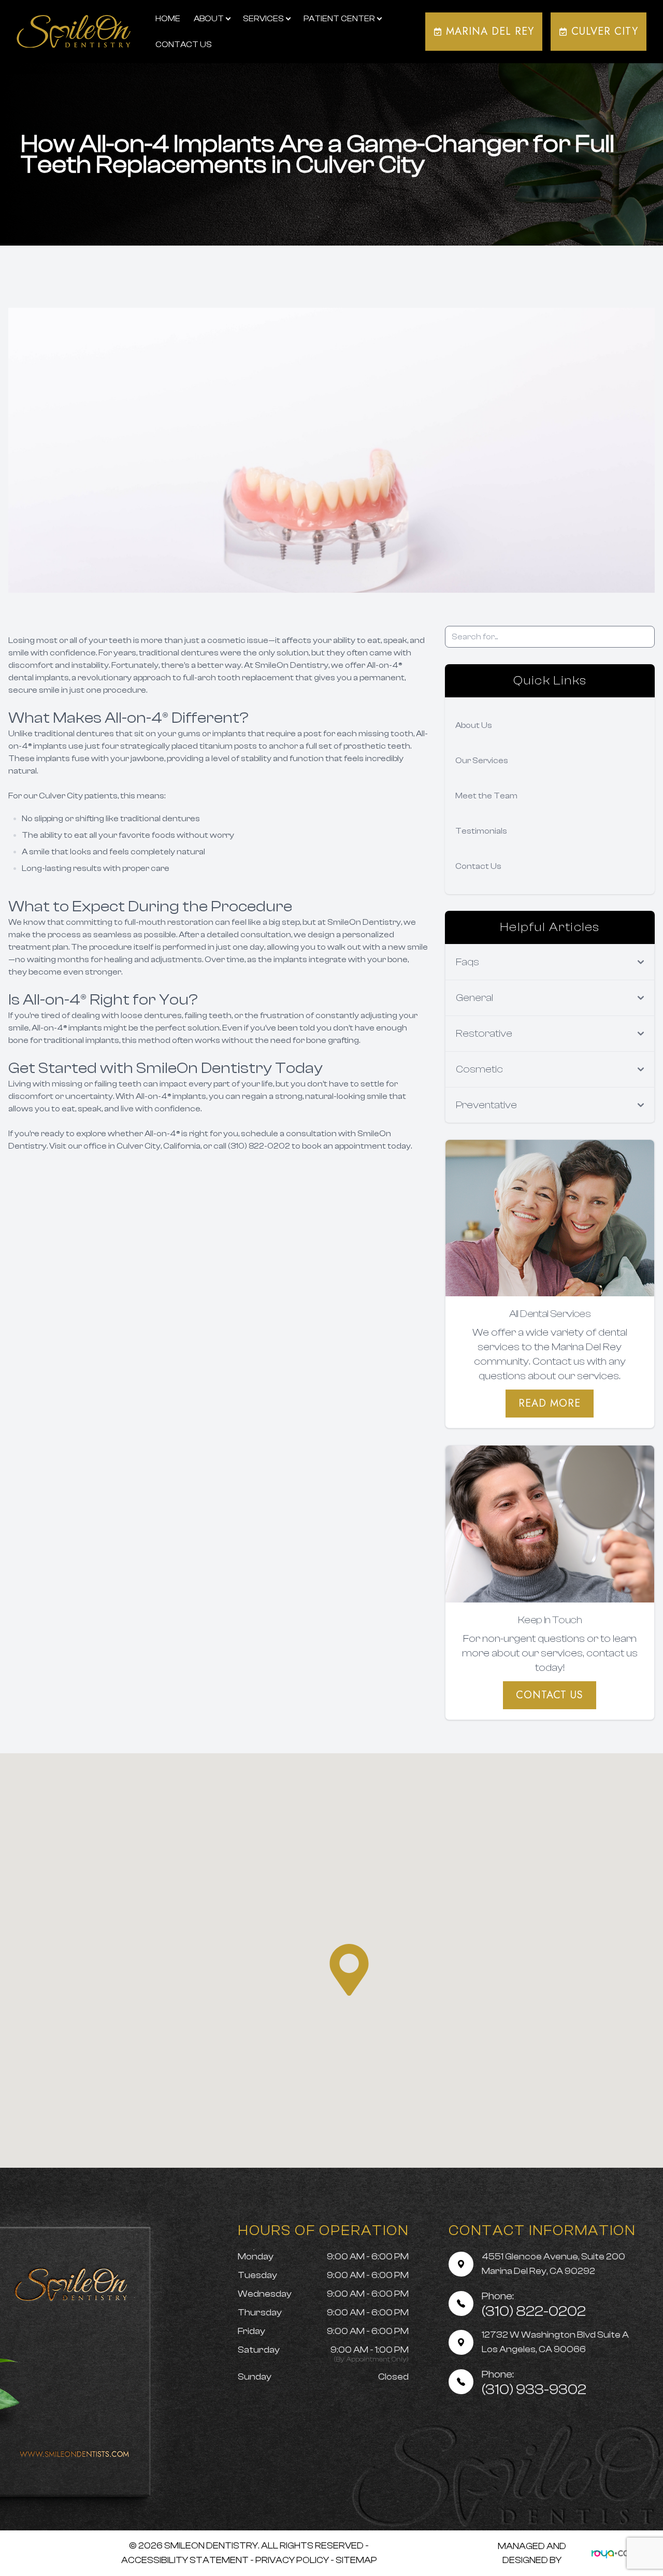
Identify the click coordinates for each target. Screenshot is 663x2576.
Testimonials (481, 831)
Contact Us (184, 45)
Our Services (482, 761)
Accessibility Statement (185, 2560)
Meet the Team (486, 796)
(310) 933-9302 (534, 2383)
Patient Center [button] (339, 19)
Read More (550, 1403)
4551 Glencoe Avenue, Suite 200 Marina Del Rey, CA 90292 (553, 2264)
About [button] (209, 19)
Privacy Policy (292, 2560)
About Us (474, 725)
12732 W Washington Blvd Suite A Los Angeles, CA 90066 (555, 2342)
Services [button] (263, 19)
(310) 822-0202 (534, 2305)
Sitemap (356, 2560)
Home (168, 19)
